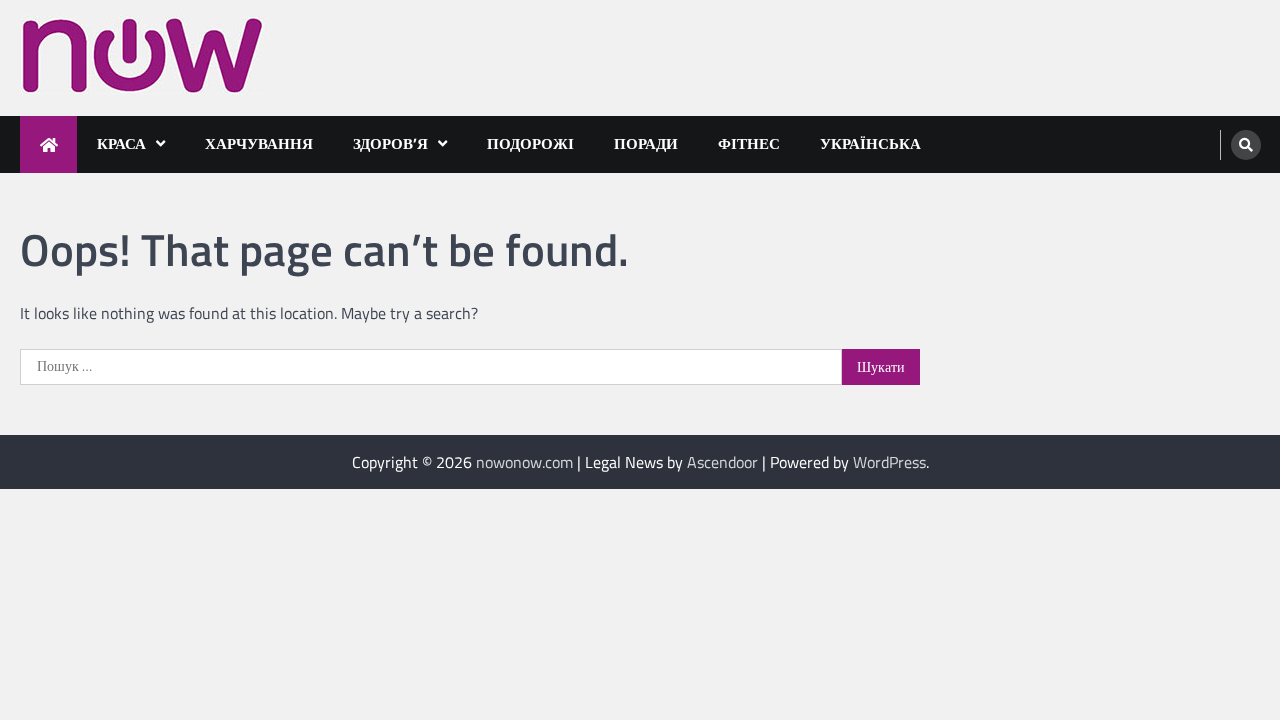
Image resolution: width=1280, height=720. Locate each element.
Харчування (259, 143)
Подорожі (530, 143)
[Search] (1246, 145)
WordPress (889, 462)
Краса (121, 143)
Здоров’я (390, 143)
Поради (646, 143)
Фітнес (749, 143)
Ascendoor (722, 462)
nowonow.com (524, 462)
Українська (870, 143)
